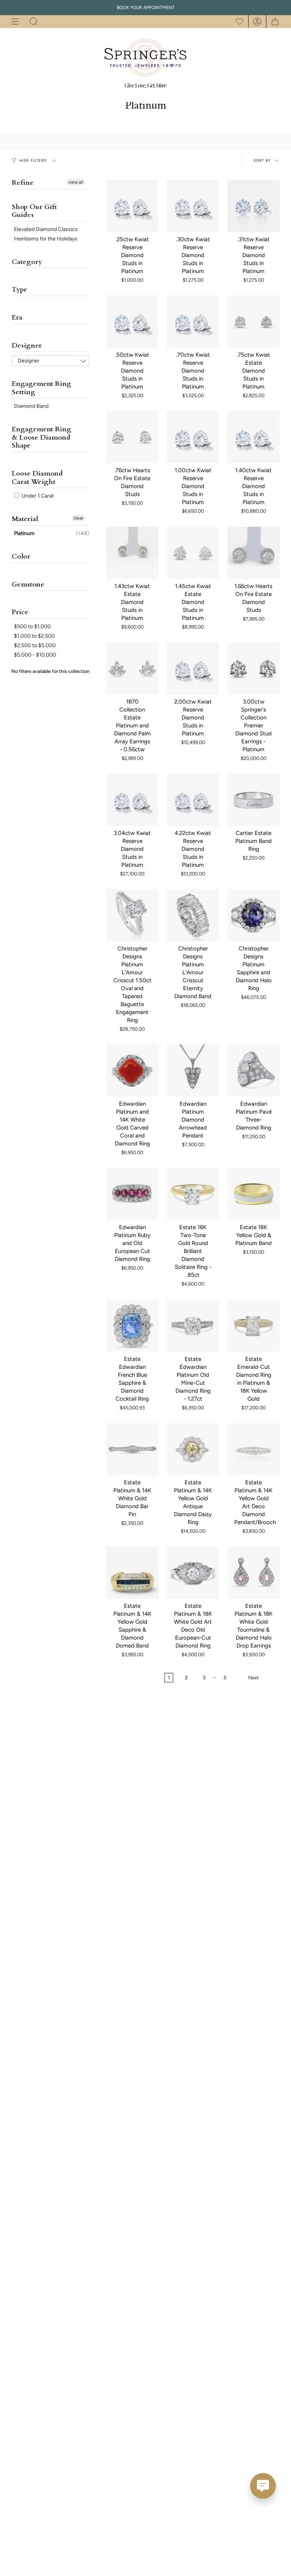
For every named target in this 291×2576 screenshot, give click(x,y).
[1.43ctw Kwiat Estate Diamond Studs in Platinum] (132, 553)
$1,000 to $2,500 (34, 636)
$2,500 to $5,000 (35, 645)
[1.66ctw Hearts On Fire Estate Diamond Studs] (253, 553)
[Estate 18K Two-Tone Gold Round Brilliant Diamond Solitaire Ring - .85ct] (193, 1194)
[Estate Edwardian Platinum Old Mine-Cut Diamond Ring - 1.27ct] (193, 1326)
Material (25, 519)
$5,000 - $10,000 (35, 655)
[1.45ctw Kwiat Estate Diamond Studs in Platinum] (193, 553)
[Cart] (273, 22)
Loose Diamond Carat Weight (37, 478)
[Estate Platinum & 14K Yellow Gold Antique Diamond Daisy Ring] (193, 1449)
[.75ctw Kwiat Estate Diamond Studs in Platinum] (253, 321)
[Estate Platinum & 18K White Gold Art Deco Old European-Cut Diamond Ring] (193, 1573)
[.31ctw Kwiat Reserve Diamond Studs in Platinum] (253, 206)
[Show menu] (15, 22)
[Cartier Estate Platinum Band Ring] (253, 800)
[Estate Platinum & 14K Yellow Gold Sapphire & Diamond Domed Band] (132, 1573)
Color (21, 556)
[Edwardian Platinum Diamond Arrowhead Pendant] (193, 1070)
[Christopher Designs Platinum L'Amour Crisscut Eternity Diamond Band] (193, 915)
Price (20, 612)
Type (20, 289)
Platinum (24, 533)
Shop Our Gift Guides (34, 211)
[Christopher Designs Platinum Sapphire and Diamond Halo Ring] (253, 915)
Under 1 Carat (37, 496)
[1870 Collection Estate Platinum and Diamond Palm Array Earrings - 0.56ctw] (132, 668)
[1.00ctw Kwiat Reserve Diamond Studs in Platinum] (193, 437)
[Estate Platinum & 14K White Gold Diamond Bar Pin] (132, 1449)
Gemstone (28, 584)
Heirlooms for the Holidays (46, 239)
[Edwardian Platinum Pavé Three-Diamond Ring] (253, 1070)
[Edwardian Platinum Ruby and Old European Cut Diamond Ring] (132, 1194)
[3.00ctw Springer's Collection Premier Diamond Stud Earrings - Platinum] (253, 668)
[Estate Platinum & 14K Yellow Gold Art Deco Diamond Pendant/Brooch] (253, 1449)
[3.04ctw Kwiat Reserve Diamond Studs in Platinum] (132, 800)
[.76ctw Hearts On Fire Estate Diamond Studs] (132, 437)
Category (27, 262)
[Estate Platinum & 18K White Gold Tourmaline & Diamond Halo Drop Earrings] (253, 1573)
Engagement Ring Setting (41, 388)
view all (76, 182)
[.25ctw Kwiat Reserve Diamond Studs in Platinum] (132, 206)
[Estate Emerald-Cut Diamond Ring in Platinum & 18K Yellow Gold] (253, 1326)
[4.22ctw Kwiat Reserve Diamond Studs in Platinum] (193, 800)
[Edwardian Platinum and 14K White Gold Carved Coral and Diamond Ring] (132, 1070)
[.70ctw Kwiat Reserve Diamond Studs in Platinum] (193, 321)
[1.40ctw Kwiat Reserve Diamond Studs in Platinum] (253, 437)
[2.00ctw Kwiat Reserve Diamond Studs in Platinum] (193, 668)
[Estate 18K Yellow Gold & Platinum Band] (253, 1194)
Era (17, 318)
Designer (27, 346)
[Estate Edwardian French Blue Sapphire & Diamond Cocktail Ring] (132, 1326)
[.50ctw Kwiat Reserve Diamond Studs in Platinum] (132, 321)
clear (78, 518)
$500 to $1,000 (32, 626)
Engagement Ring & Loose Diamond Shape (41, 437)
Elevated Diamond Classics (46, 229)
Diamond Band (31, 406)
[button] (34, 22)
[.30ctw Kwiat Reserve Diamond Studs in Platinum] (193, 206)
